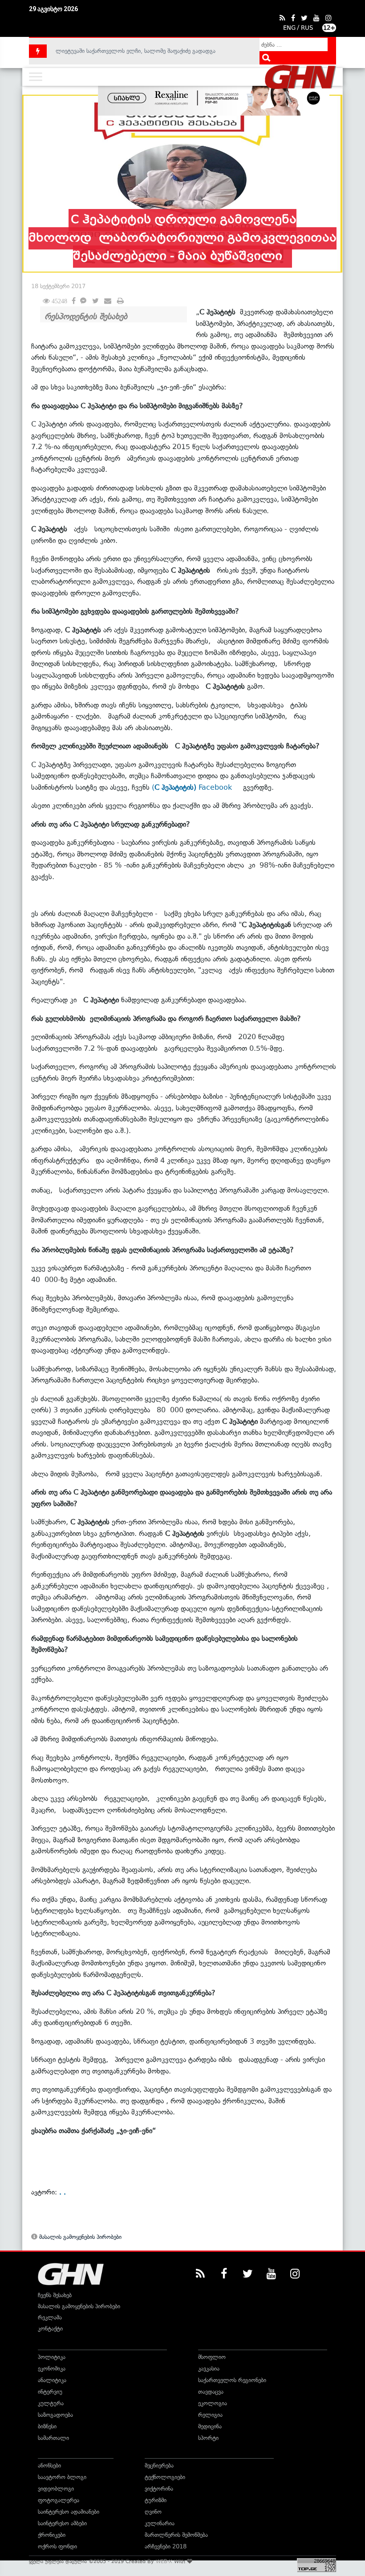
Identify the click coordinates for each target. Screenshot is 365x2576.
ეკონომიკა (52, 2369)
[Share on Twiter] (95, 301)
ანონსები (49, 2465)
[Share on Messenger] (83, 301)
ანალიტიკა (52, 2380)
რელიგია (210, 2415)
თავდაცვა (211, 2392)
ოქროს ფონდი (57, 2546)
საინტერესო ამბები (62, 2523)
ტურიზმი (156, 2500)
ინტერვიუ (50, 2392)
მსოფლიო (212, 2357)
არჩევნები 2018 (166, 2546)
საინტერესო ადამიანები (69, 2512)
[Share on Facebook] (74, 299)
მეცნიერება (159, 2465)
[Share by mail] (108, 301)
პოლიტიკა (52, 2357)
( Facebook (195, 787)
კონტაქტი (50, 2329)
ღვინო (153, 2512)
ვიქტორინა (159, 2489)
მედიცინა (210, 2426)
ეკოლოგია (213, 2403)
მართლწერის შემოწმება (176, 2535)
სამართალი (53, 2438)
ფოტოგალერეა (59, 2500)
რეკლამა (50, 2317)
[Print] (120, 301)
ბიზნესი (47, 2426)
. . (63, 2192)
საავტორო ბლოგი (62, 2477)
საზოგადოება (55, 2415)
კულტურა (51, 2403)
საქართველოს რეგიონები (232, 2380)
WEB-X (164, 2561)
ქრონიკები (52, 2535)
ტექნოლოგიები (165, 2477)
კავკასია (209, 2369)
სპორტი (208, 2438)
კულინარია (160, 2523)
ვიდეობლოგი (56, 2489)
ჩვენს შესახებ (55, 2295)
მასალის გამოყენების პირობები (79, 2237)
